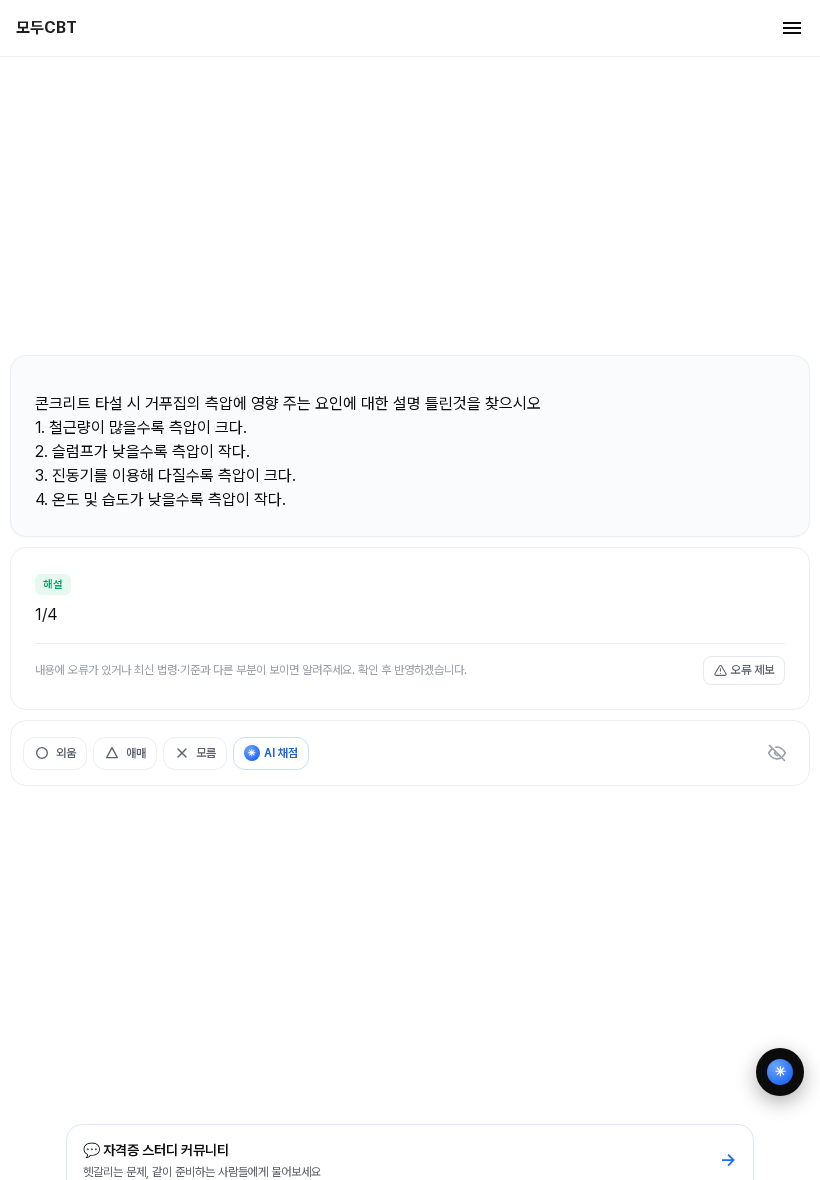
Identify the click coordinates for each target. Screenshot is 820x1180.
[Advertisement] (410, 205)
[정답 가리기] (777, 753)
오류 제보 (752, 670)
